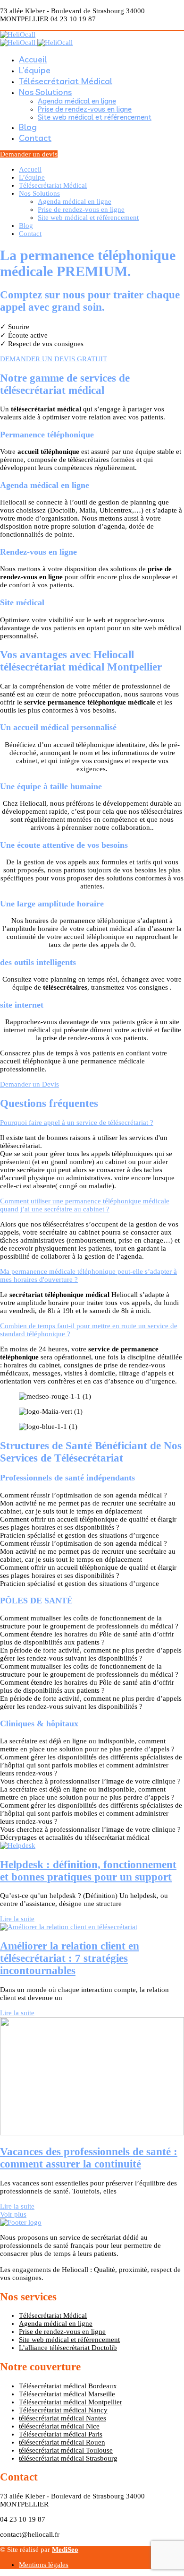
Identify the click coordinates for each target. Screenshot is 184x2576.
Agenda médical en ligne (77, 101)
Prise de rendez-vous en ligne (85, 109)
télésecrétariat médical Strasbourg (68, 2458)
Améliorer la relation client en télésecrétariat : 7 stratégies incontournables (70, 1958)
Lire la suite (17, 1919)
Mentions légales (44, 2565)
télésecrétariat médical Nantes (63, 2418)
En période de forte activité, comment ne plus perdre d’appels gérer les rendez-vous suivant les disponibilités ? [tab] (91, 1654)
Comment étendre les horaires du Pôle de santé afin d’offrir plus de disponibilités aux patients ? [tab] (87, 1638)
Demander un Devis (29, 1084)
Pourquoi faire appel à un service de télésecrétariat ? (77, 1123)
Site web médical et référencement (95, 117)
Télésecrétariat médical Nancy (63, 2410)
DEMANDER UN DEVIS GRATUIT (54, 359)
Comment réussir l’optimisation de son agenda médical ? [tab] (84, 1495)
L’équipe (35, 70)
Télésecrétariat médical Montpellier (71, 2402)
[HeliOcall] (18, 35)
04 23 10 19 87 (73, 19)
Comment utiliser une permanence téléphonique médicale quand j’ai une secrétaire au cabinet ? (85, 1205)
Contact (35, 138)
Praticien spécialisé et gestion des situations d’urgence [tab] (79, 1535)
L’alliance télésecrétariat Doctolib (68, 2348)
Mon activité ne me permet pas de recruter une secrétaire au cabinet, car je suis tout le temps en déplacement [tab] (88, 1507)
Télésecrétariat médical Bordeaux (68, 2386)
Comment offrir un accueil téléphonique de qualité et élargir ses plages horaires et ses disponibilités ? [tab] (88, 1523)
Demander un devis (29, 154)
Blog (28, 127)
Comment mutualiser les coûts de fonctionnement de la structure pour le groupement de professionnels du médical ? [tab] (89, 1622)
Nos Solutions (45, 92)
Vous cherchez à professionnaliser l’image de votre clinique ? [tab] (90, 1781)
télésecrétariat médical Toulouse (66, 2450)
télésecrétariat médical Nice (59, 2426)
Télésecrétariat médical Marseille (67, 2394)
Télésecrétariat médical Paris (61, 2434)
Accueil (33, 59)
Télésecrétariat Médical (66, 81)
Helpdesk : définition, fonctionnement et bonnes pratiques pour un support (88, 1871)
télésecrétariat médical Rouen (62, 2442)
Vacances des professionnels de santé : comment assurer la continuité (89, 2158)
